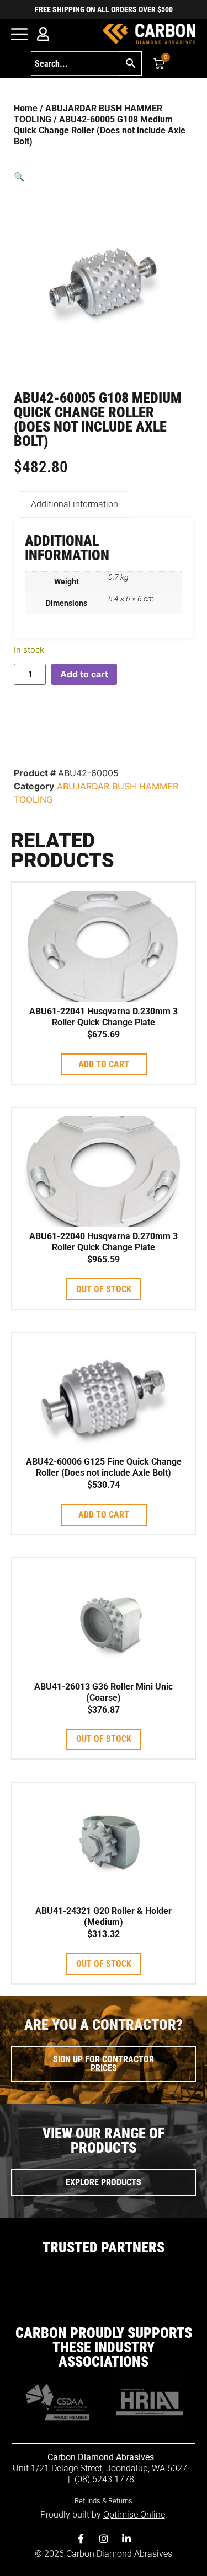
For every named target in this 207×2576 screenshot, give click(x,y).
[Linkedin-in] (126, 2539)
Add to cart (84, 674)
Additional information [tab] (75, 504)
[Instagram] (104, 2539)
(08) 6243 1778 (104, 2479)
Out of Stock (104, 1289)
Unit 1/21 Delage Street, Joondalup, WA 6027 (101, 2468)
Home (26, 108)
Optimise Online (134, 2515)
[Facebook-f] (81, 2539)
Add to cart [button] (104, 1064)
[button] (104, 176)
